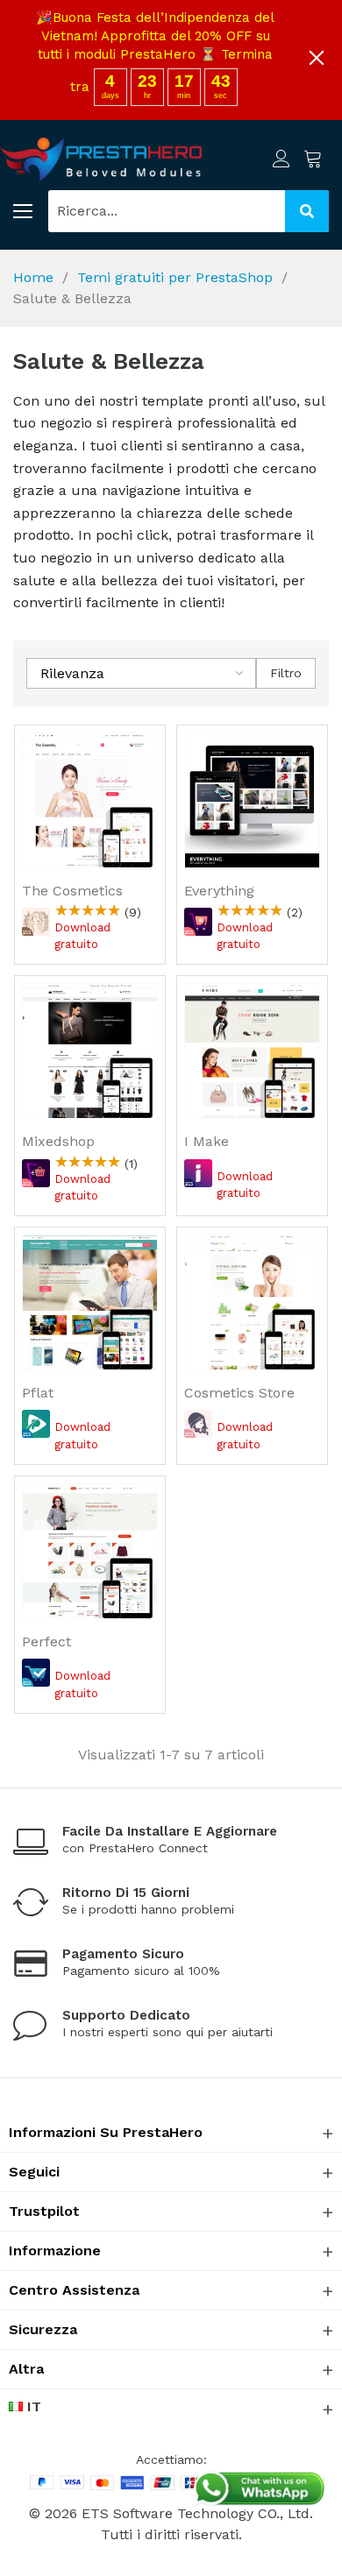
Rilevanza (72, 673)
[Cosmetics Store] (252, 1302)
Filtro (286, 673)
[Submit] (307, 211)
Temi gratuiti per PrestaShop (175, 277)
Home (33, 277)
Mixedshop (58, 1141)
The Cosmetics (72, 891)
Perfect (46, 1642)
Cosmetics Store (239, 1393)
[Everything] (252, 800)
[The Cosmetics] (90, 800)
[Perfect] (90, 1551)
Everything (219, 891)
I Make (207, 1141)
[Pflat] (90, 1302)
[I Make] (252, 1051)
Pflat (38, 1393)
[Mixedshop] (90, 1051)
